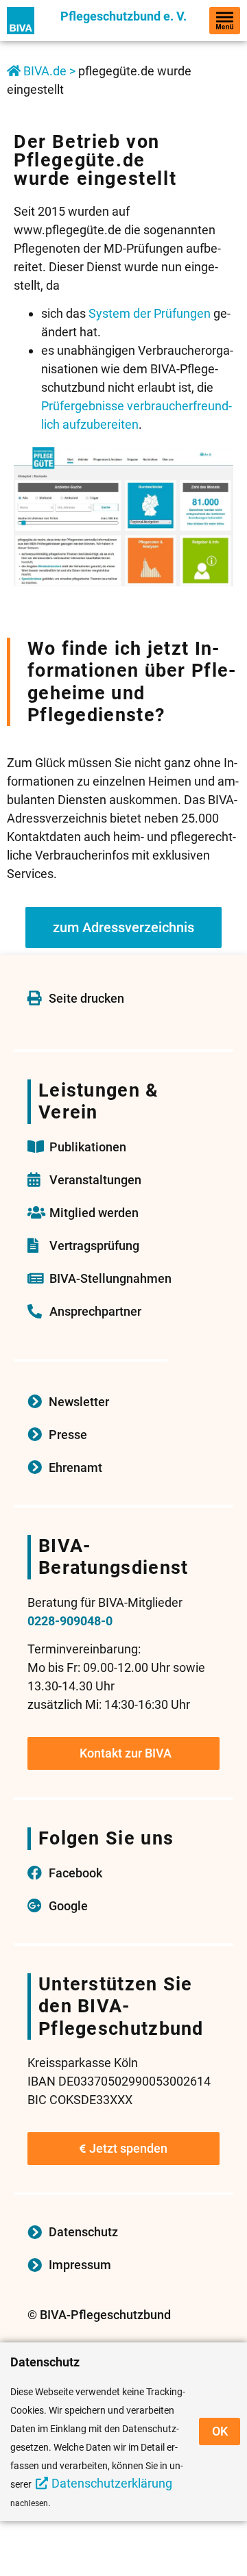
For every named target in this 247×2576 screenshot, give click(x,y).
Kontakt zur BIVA (126, 1753)
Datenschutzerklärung (112, 2483)
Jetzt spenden (128, 2148)
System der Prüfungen (150, 313)
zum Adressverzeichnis (123, 927)
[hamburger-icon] (225, 21)
